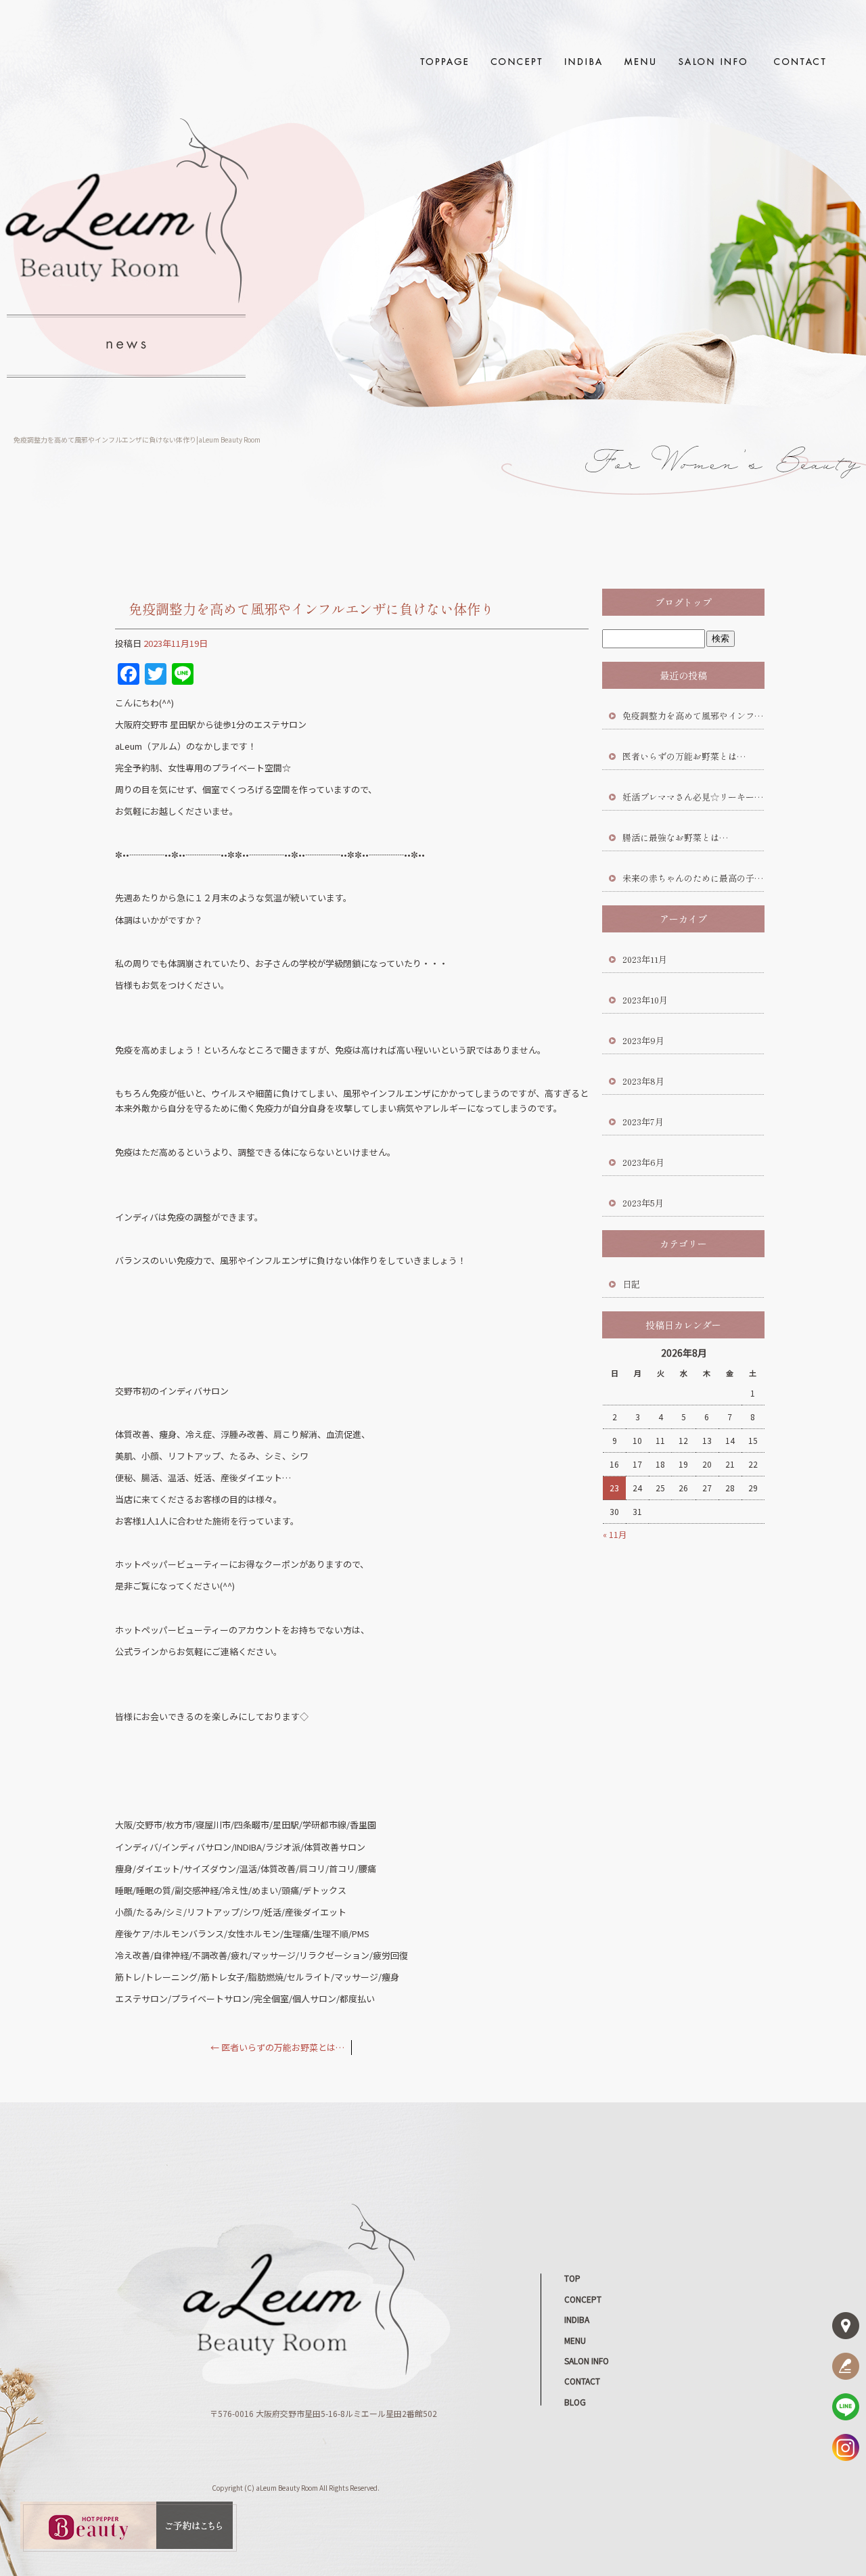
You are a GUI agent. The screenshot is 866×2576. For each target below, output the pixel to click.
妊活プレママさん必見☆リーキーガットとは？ (693, 797)
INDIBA (584, 61)
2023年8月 (643, 1081)
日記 (631, 1284)
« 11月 (615, 1534)
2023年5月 (643, 1203)
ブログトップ (683, 602)
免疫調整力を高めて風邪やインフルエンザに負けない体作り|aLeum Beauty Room (137, 439)
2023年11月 (645, 959)
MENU (639, 61)
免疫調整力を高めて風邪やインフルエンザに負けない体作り (693, 716)
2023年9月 (643, 1040)
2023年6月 (643, 1162)
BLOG (575, 2402)
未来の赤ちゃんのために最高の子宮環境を (693, 878)
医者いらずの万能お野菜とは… (277, 2047)
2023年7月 (643, 1122)
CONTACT (798, 61)
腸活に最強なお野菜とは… (675, 837)
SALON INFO (714, 61)
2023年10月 (645, 1000)
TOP (443, 61)
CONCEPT (518, 61)
